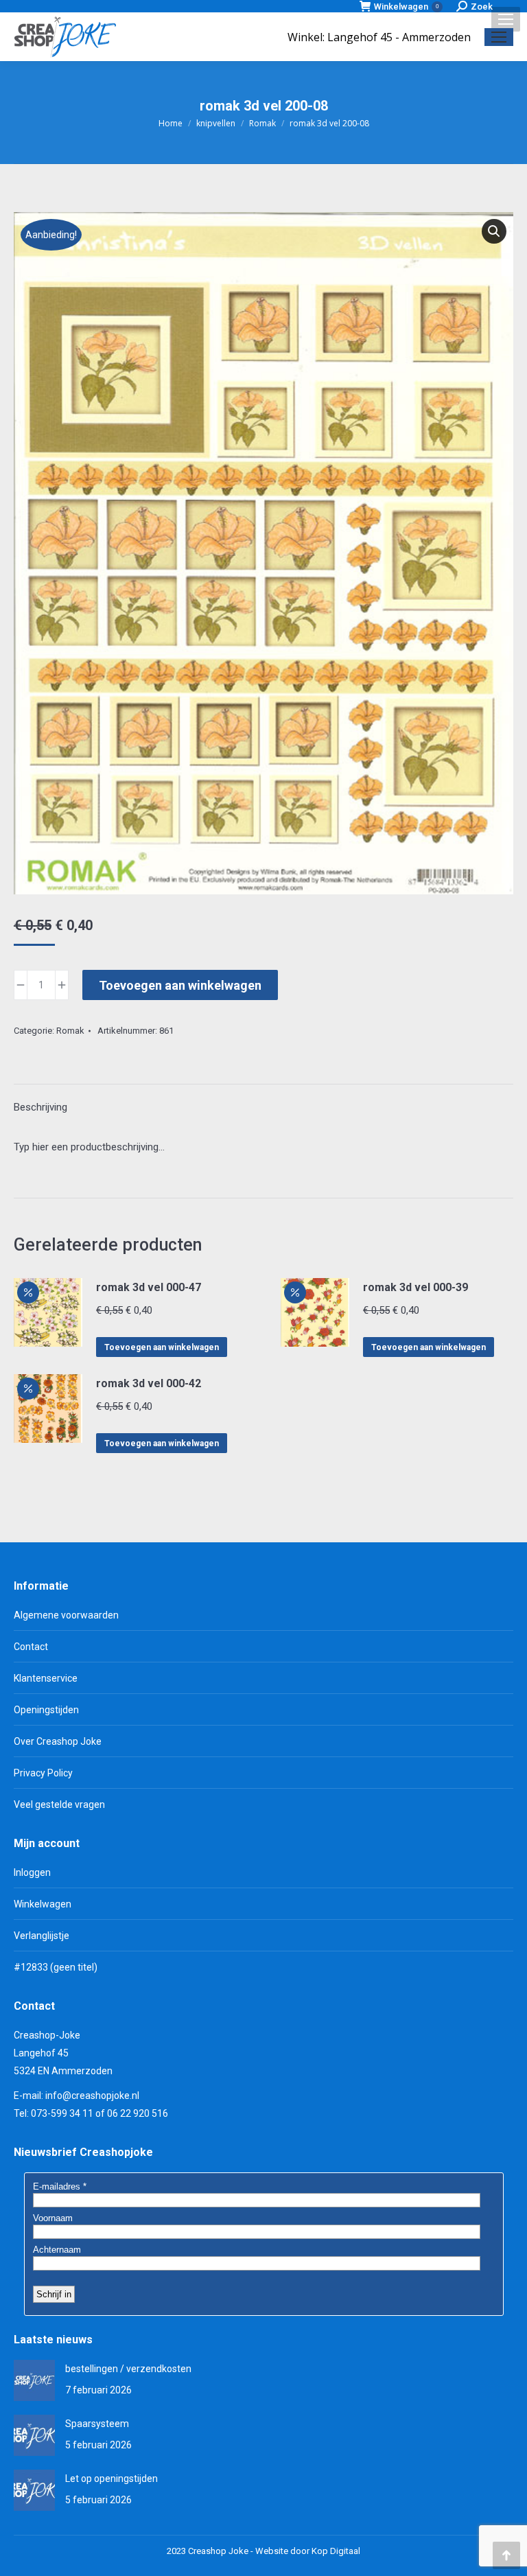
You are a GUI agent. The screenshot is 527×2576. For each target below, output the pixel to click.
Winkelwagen (406, 7)
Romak (70, 1031)
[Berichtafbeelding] (34, 2380)
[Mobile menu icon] (506, 19)
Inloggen (32, 1872)
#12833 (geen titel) (56, 1967)
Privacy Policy (43, 1773)
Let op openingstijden (112, 2479)
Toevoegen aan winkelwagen (180, 985)
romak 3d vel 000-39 (415, 1287)
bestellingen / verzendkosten (128, 2369)
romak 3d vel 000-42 (149, 1383)
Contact (31, 1647)
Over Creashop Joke (58, 1741)
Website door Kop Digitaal (308, 2551)
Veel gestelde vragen (59, 1805)
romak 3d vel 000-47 (149, 1287)
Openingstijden (46, 1710)
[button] (494, 231)
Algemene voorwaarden (66, 1615)
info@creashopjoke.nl (92, 2096)
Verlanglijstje (42, 1936)
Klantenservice (46, 1678)
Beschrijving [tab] (40, 1107)
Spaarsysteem (97, 2424)
